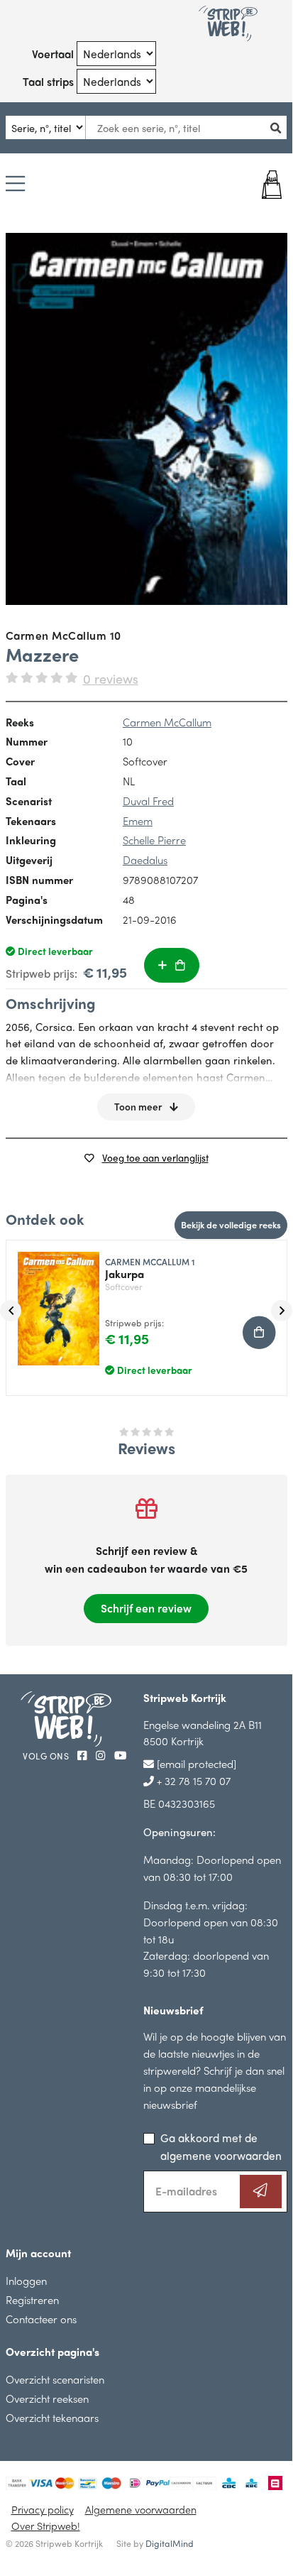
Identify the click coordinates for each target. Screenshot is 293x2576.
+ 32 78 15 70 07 (192, 1780)
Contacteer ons (41, 2319)
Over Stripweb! (46, 2526)
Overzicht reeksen (47, 2398)
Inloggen (26, 2280)
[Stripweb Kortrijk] (228, 23)
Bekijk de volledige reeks (231, 1224)
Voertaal (53, 54)
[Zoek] (280, 127)
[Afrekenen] (263, 185)
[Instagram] (102, 1755)
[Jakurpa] (53, 1303)
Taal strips (48, 81)
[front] (146, 419)
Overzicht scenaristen (55, 2379)
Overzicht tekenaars (52, 2417)
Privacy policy (43, 2509)
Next (282, 1311)
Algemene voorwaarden (141, 2509)
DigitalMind (170, 2543)
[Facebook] (84, 1755)
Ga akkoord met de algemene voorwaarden (221, 2146)
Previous (11, 1311)
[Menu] (15, 185)
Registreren (32, 2299)
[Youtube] (120, 1755)
